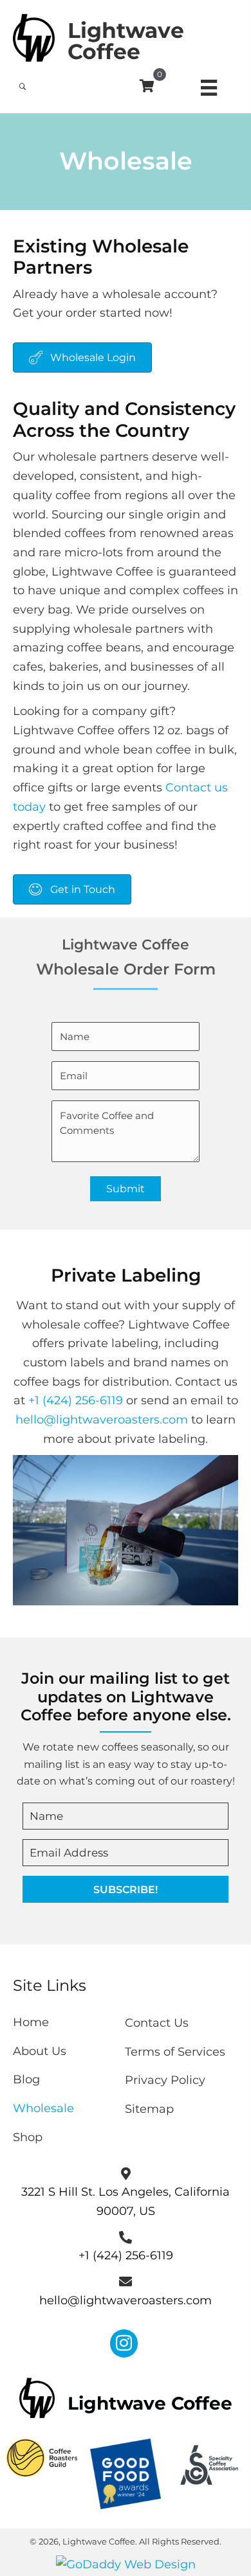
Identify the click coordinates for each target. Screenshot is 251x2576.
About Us (40, 2051)
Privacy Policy (165, 2080)
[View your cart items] (147, 87)
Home (31, 2022)
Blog (26, 2079)
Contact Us (157, 2023)
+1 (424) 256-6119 (76, 1400)
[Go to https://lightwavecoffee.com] (126, 36)
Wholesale (43, 2108)
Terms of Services (175, 2052)
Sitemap (149, 2109)
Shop (28, 2137)
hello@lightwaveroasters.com (102, 1420)
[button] (126, 1889)
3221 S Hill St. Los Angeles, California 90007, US (126, 2201)
